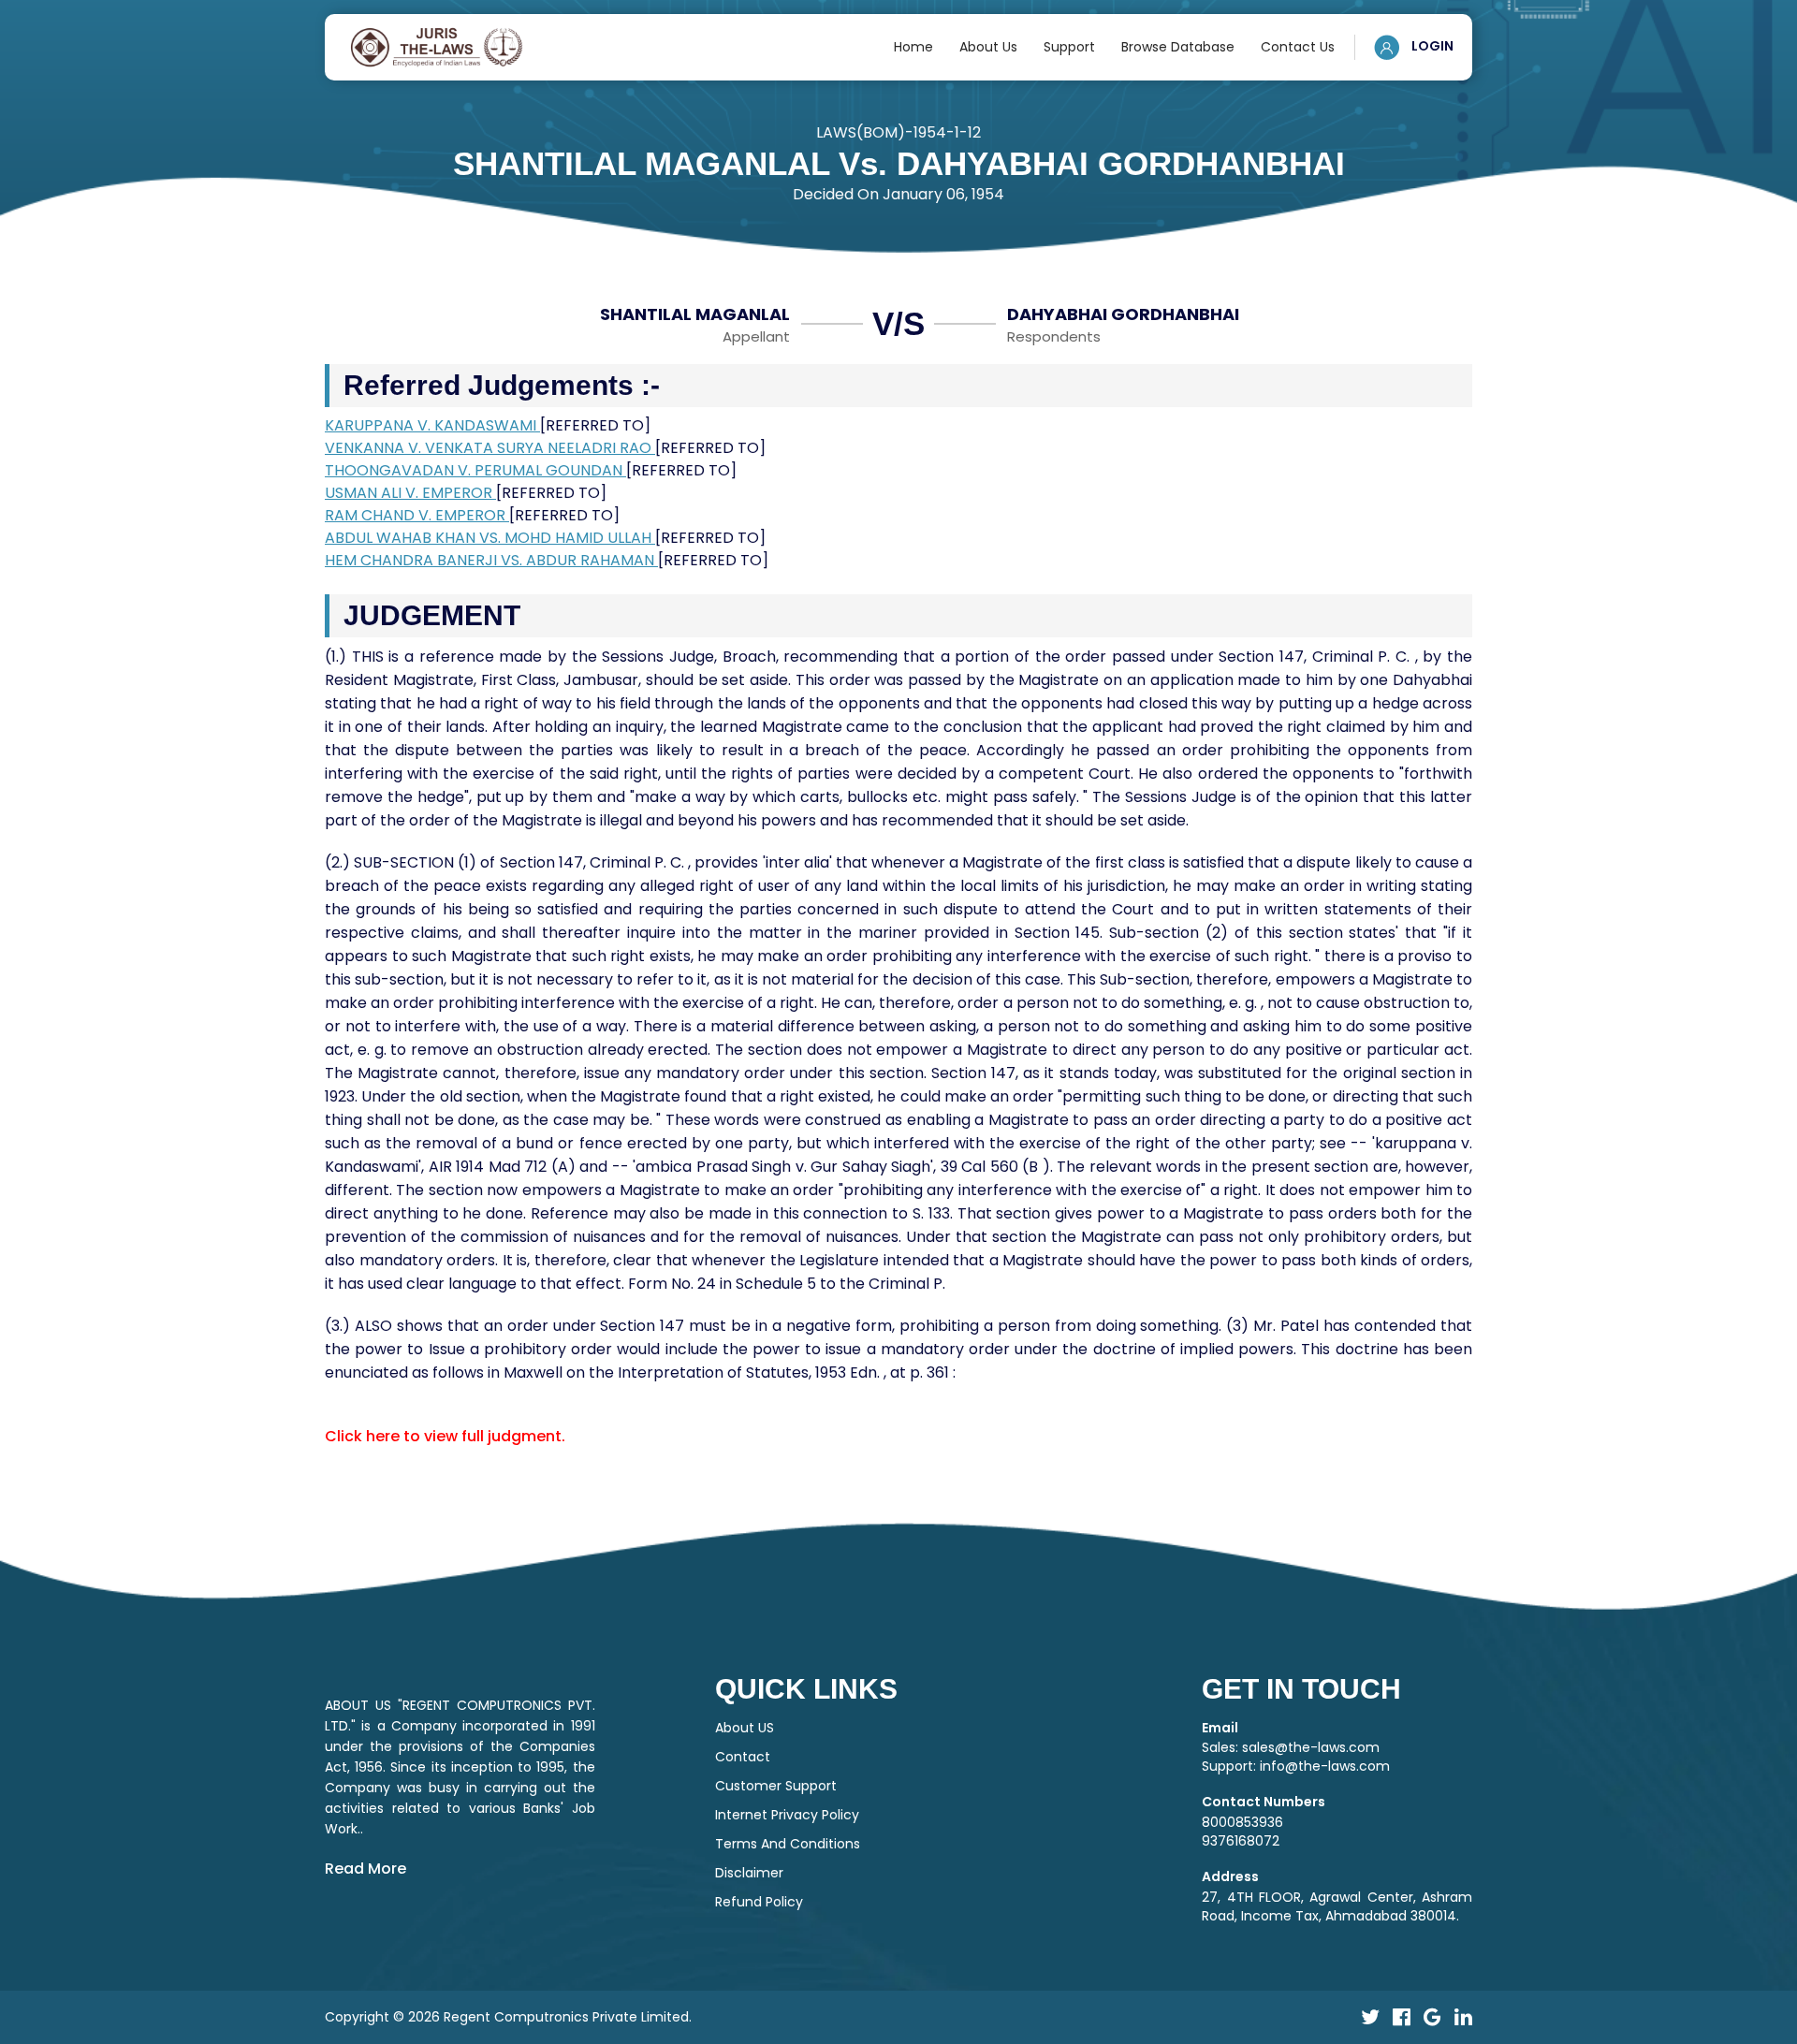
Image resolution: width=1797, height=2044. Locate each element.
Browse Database (1178, 47)
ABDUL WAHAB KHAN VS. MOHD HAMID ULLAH (490, 538)
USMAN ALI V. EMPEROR (410, 493)
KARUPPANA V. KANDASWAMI (432, 425)
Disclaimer (749, 1873)
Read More (365, 1869)
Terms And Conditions (788, 1844)
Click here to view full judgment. (445, 1436)
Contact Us (1298, 47)
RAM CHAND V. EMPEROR (417, 515)
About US (745, 1728)
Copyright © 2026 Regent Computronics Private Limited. (508, 2017)
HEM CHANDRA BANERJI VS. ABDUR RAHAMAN (491, 560)
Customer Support (776, 1786)
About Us (988, 47)
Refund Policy (759, 1902)
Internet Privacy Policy (787, 1815)
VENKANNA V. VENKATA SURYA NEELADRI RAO (490, 448)
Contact (743, 1757)
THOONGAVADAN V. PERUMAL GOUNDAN (475, 470)
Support (1069, 47)
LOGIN (1431, 46)
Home (913, 47)
